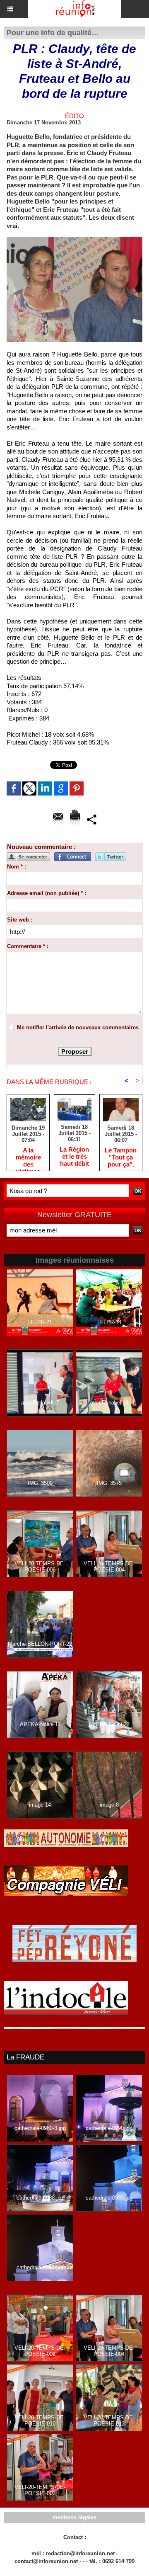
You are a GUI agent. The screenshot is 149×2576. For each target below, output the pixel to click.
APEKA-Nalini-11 (40, 1724)
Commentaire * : (28, 946)
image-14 (40, 1805)
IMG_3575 (109, 1483)
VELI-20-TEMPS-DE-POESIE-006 (40, 1567)
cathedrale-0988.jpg (40, 2198)
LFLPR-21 (40, 1322)
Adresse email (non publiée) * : (47, 893)
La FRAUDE (25, 2057)
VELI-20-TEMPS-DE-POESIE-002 (40, 2351)
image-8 (109, 1805)
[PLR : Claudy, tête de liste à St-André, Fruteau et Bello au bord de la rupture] (74, 240)
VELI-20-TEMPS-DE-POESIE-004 (109, 1567)
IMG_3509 (40, 1483)
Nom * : (17, 867)
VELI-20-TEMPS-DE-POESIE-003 (40, 2490)
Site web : (20, 920)
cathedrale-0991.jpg (40, 2267)
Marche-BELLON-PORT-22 (40, 1644)
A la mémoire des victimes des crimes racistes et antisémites (28, 1157)
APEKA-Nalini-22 (109, 1724)
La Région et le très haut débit (74, 1156)
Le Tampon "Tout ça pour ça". (121, 1157)
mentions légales (74, 2517)
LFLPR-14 (109, 1322)
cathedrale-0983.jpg (109, 2198)
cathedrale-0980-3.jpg (40, 2128)
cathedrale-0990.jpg (109, 2128)
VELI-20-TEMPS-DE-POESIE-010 (40, 2421)
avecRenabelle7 (40, 1403)
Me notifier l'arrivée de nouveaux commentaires (78, 1027)
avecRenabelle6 (109, 1403)
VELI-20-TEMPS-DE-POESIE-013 (109, 2421)
